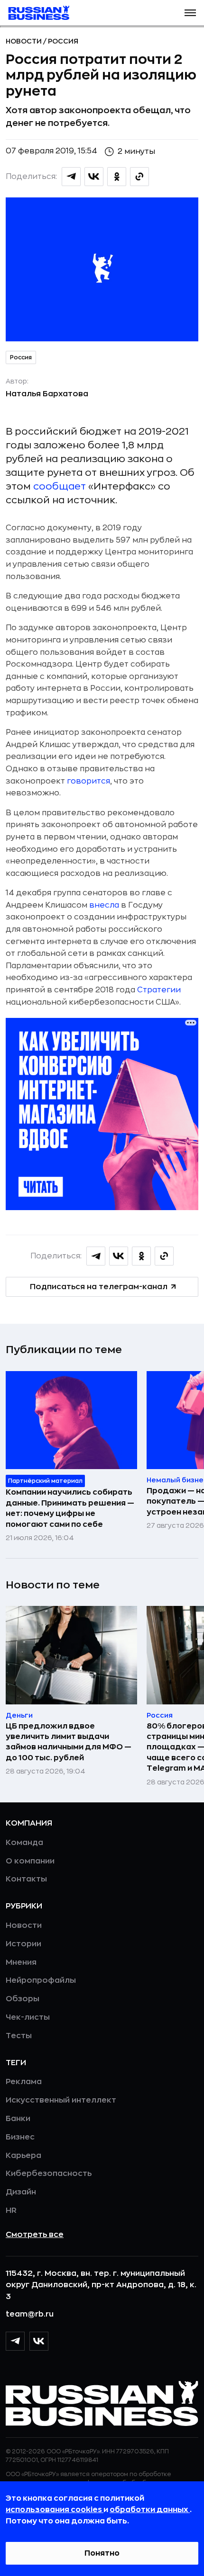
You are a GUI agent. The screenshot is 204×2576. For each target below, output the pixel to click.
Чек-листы (28, 2017)
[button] (190, 13)
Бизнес (20, 2137)
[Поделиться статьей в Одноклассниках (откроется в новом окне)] (117, 177)
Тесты (19, 2036)
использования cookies (55, 2510)
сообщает (60, 486)
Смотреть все (35, 2235)
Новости (24, 41)
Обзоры (23, 1999)
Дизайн (21, 2192)
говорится (88, 781)
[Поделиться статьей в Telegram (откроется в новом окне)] (71, 177)
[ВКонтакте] (39, 2341)
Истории (23, 1944)
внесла (104, 905)
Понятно (102, 2553)
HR (11, 2211)
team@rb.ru (30, 2314)
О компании (30, 1861)
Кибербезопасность (49, 2174)
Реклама (24, 2082)
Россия (63, 41)
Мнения (21, 1962)
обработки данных (150, 2510)
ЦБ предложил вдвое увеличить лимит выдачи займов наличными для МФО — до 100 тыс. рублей (69, 1742)
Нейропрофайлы (41, 1980)
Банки (18, 2119)
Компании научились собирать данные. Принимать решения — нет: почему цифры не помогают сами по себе (70, 1508)
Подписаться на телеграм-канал (99, 1287)
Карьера (23, 2156)
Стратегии (159, 990)
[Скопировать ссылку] (139, 177)
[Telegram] (15, 2341)
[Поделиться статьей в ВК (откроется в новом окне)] (94, 177)
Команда (24, 1843)
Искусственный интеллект (61, 2100)
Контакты (26, 1879)
